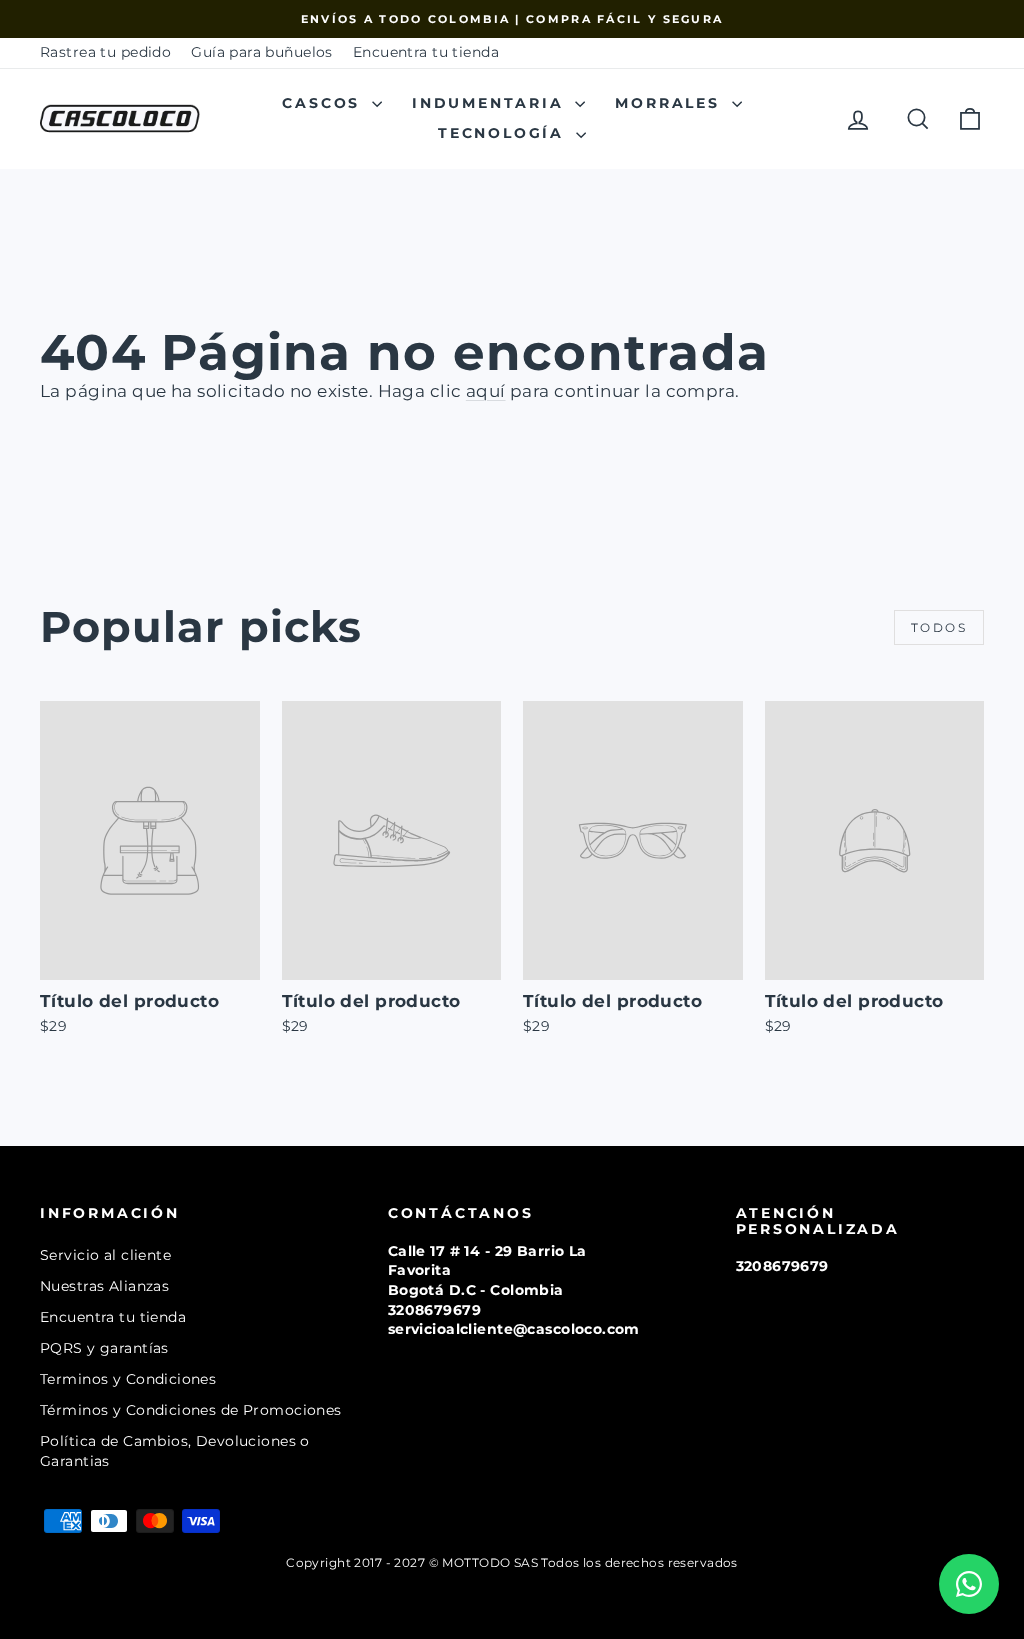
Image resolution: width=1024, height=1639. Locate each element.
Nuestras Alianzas (104, 1286)
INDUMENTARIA (491, 103)
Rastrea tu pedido (105, 52)
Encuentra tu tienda (426, 52)
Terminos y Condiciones (128, 1379)
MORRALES (670, 103)
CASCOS (324, 103)
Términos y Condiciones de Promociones (191, 1410)
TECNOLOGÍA (504, 133)
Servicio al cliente (105, 1255)
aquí (486, 391)
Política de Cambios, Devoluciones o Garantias (175, 1451)
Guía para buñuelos (262, 52)
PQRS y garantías (104, 1348)
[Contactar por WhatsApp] (969, 1584)
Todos (939, 627)
